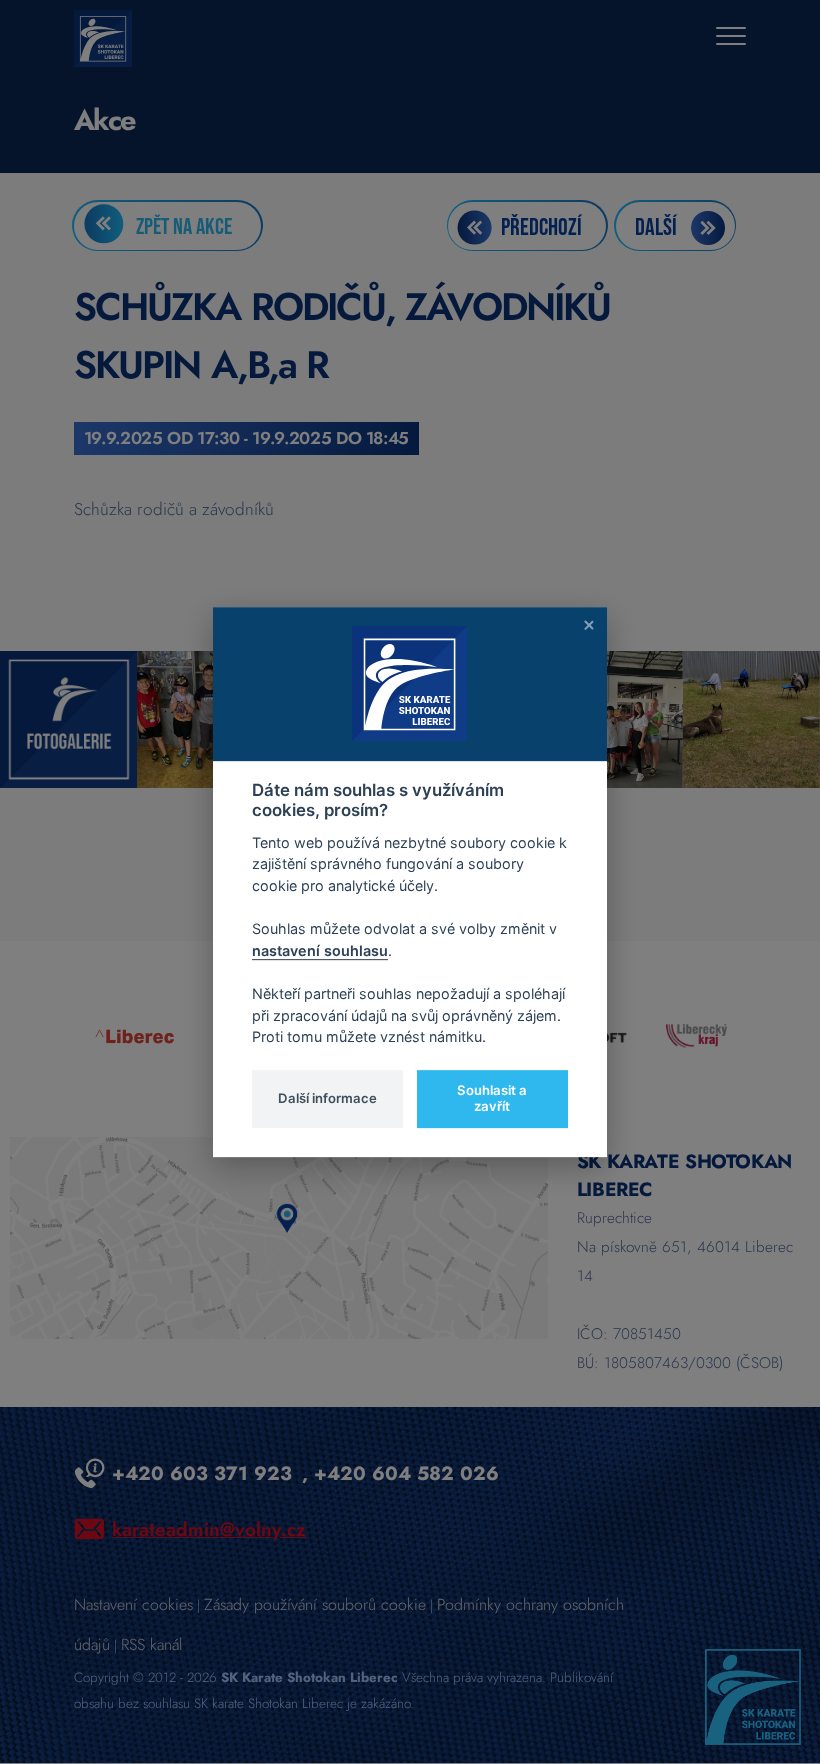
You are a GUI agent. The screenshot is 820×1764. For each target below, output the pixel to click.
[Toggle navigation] (731, 38)
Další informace (327, 1098)
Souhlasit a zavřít (492, 1098)
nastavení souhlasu (320, 950)
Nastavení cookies (133, 1604)
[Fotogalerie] (68, 717)
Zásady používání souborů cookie (315, 1604)
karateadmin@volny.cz (209, 1529)
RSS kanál (151, 1644)
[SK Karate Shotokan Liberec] (753, 1695)
